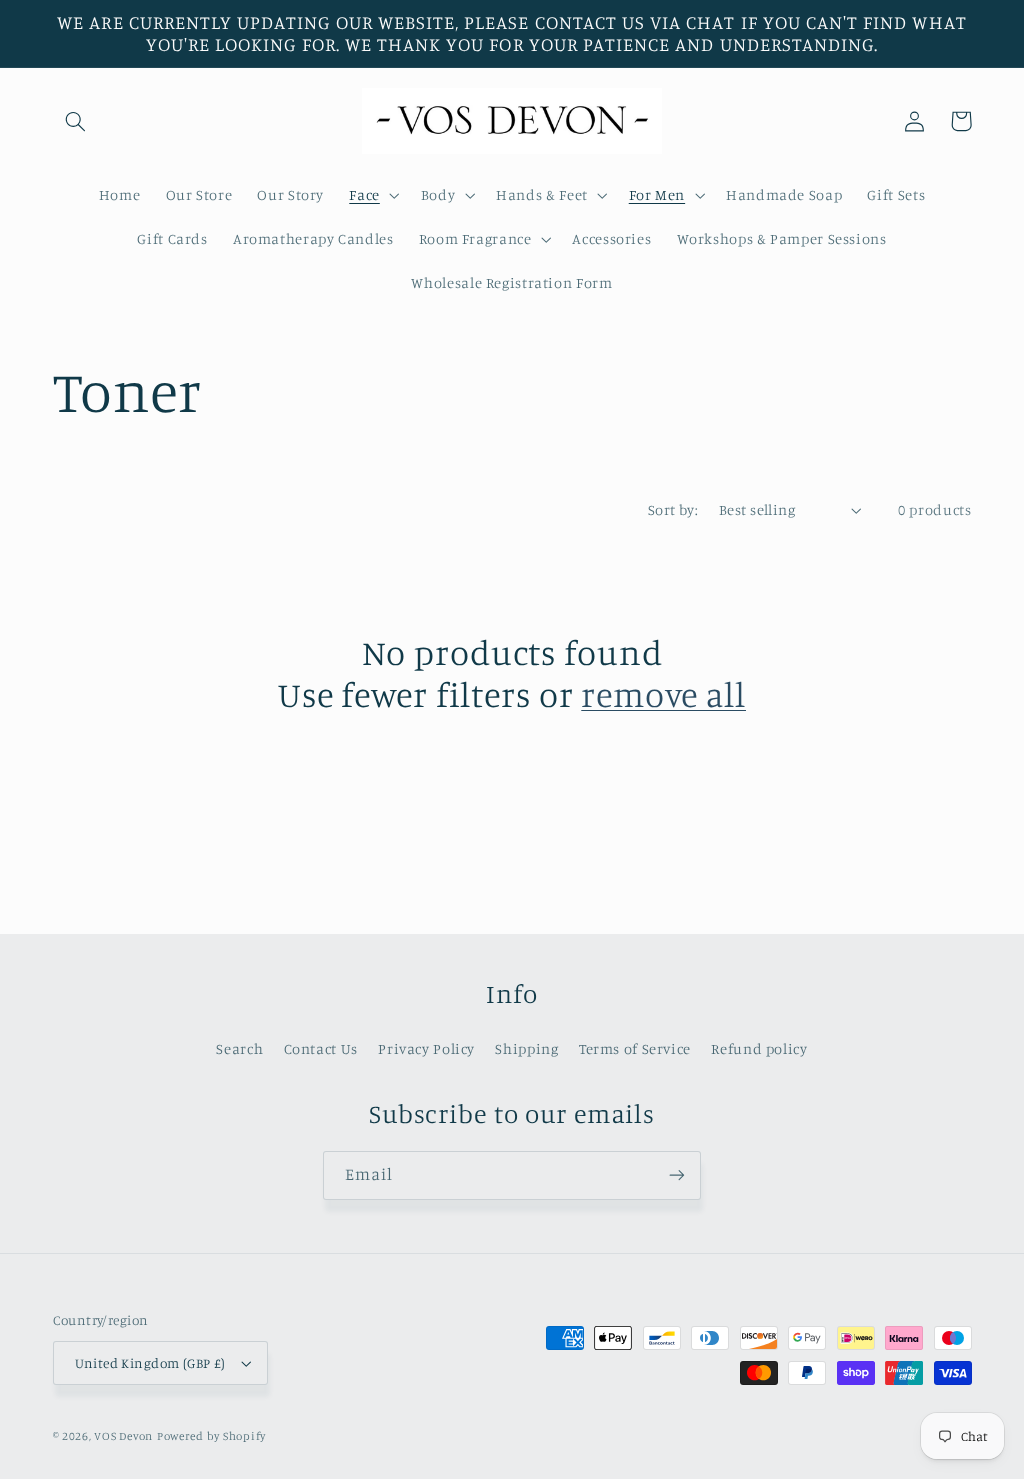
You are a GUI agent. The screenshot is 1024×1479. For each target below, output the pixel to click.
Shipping (526, 1048)
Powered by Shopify (211, 1436)
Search (239, 1048)
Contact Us (321, 1048)
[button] (76, 121)
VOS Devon (123, 1436)
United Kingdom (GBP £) (150, 1363)
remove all (663, 694)
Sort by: (673, 509)
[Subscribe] (677, 1175)
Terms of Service (635, 1048)
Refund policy (759, 1048)
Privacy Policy (426, 1048)
